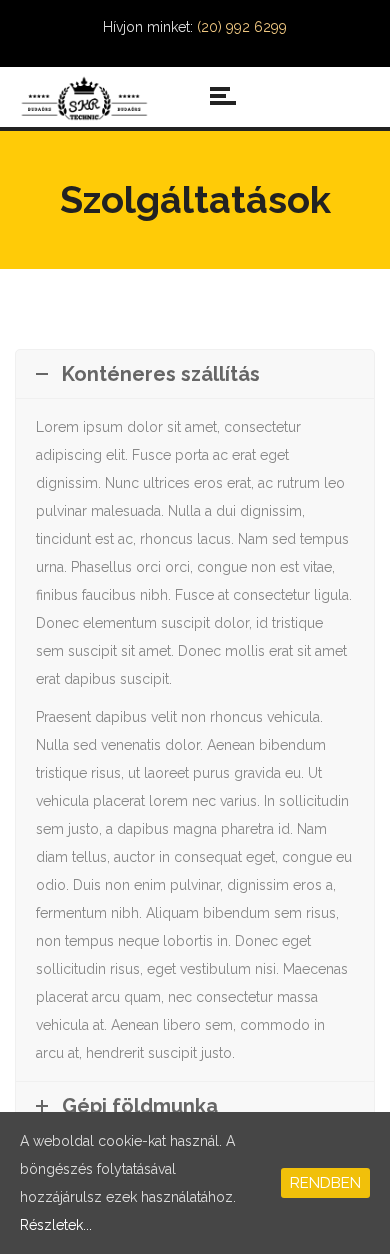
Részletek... (56, 1225)
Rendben (325, 1183)
